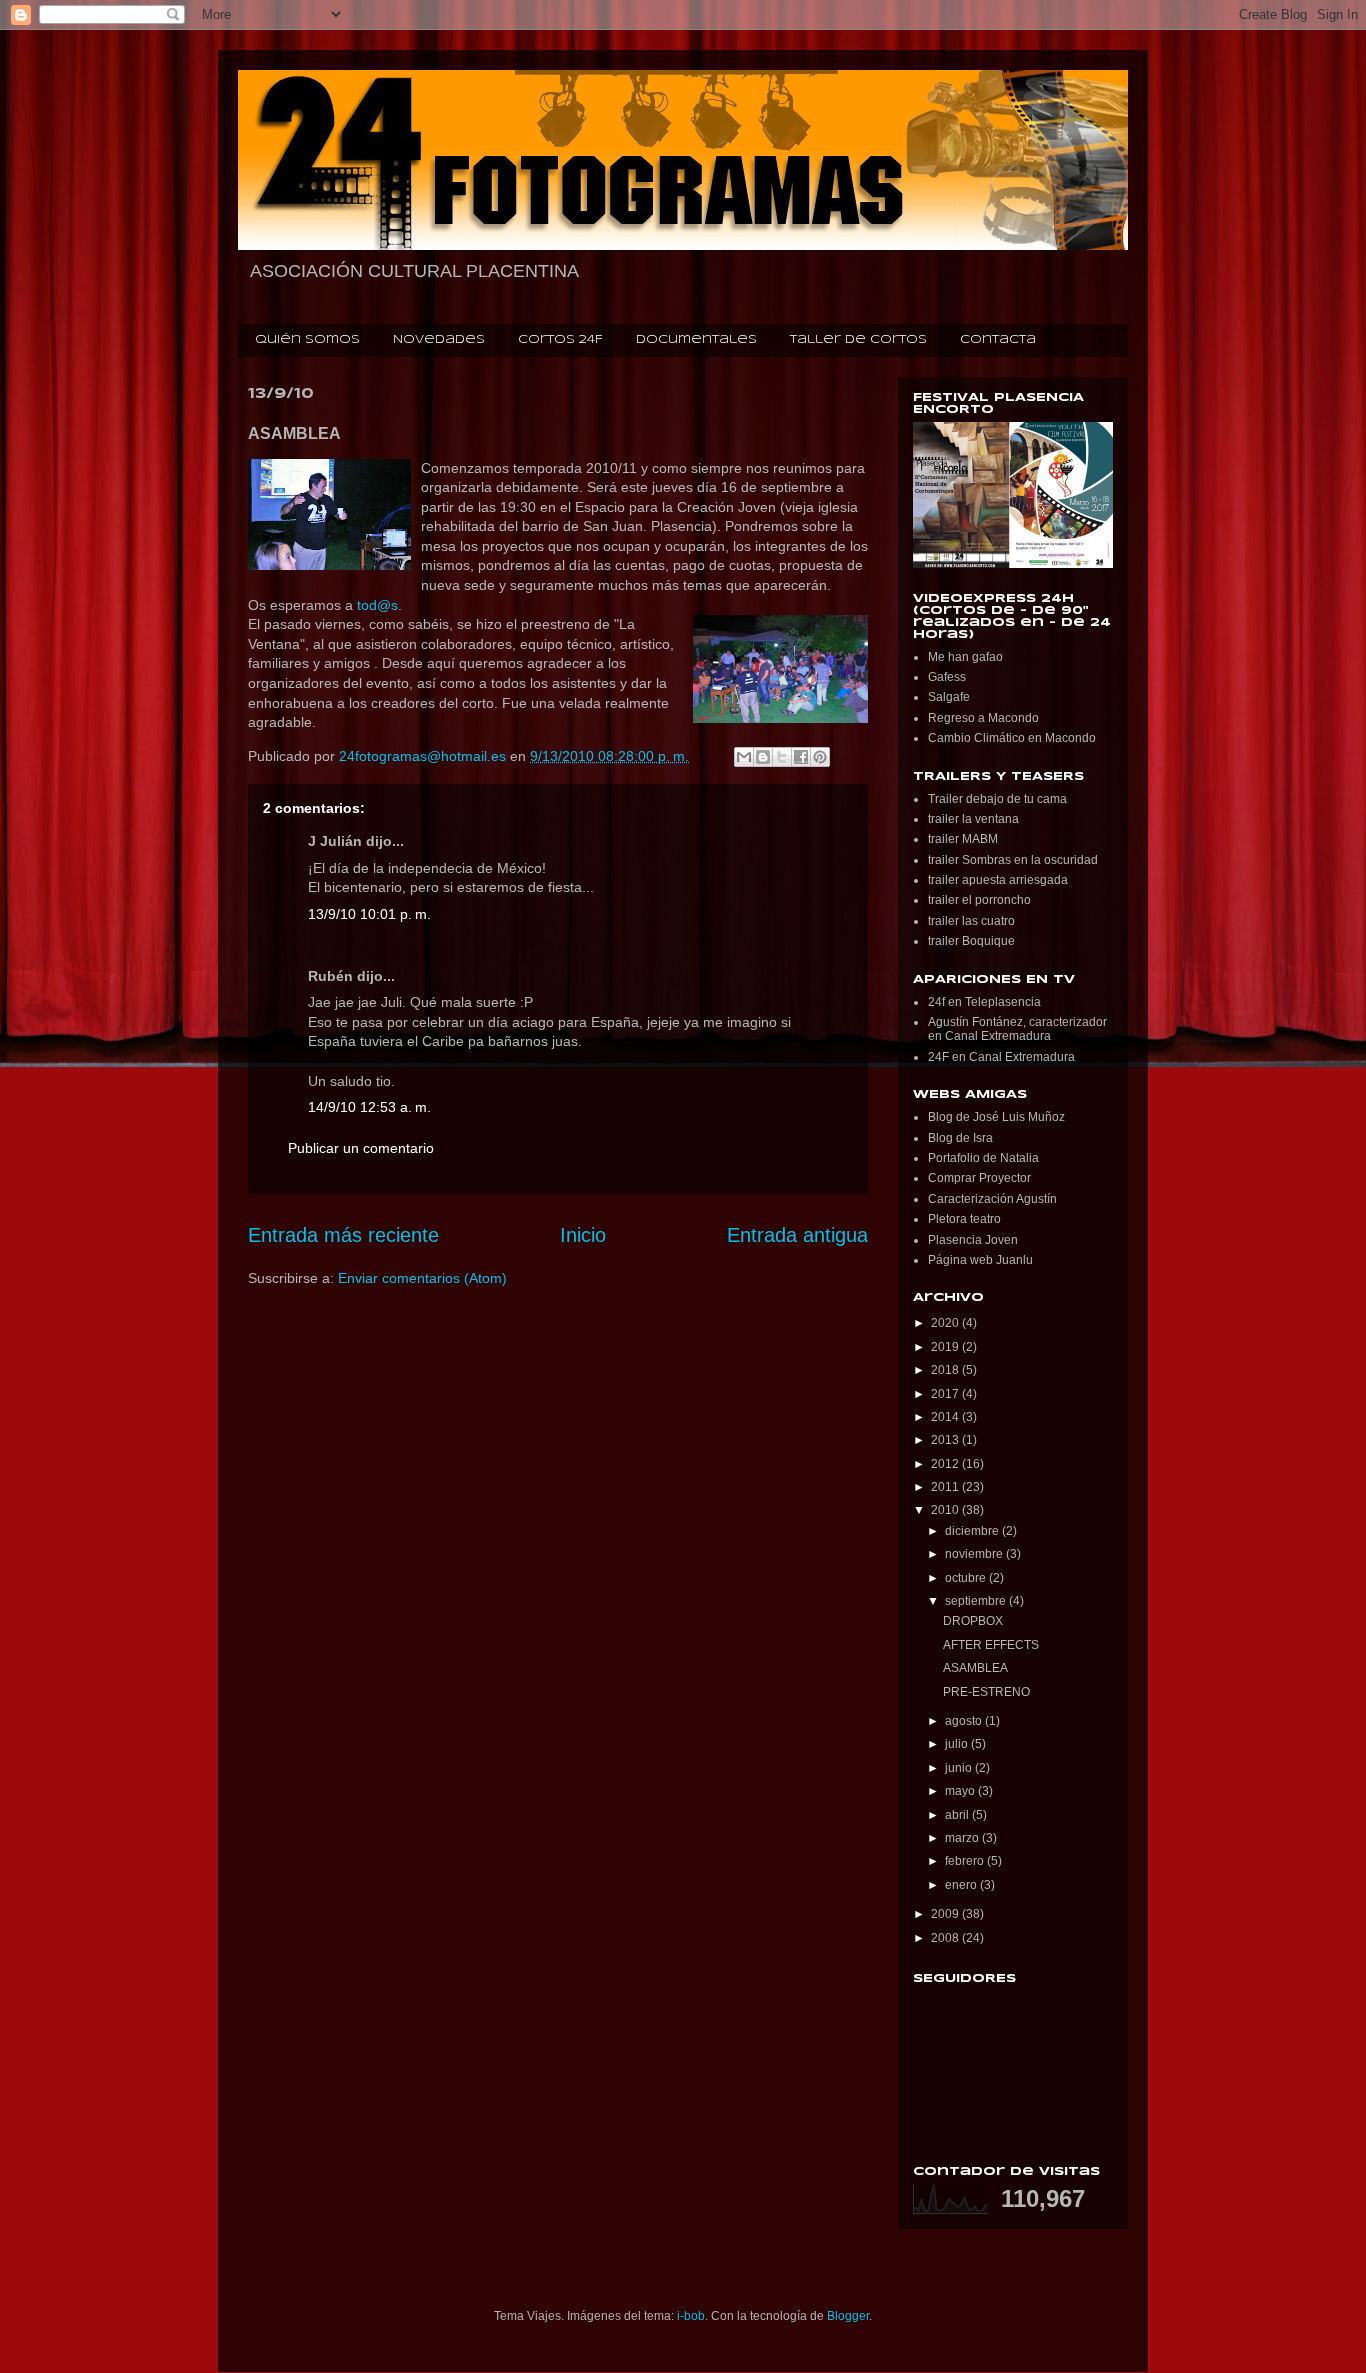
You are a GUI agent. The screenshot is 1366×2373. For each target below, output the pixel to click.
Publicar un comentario (361, 1148)
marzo (963, 1838)
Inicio (583, 1235)
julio (958, 1744)
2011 (946, 1487)
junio (960, 1768)
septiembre (977, 1601)
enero (962, 1885)
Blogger (848, 2316)
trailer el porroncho (979, 900)
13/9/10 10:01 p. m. (369, 914)
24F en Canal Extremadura (1001, 1057)
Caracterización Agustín (992, 1199)
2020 (946, 1323)
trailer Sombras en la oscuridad (1013, 860)
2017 (946, 1394)
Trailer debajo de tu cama (997, 799)
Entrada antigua (797, 1235)
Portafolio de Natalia (983, 1158)
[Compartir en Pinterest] (820, 757)
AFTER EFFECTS (991, 1645)
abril (958, 1815)
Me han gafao (965, 657)
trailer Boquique (971, 941)
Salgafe (949, 697)
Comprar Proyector (979, 1178)
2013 (946, 1440)
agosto (965, 1721)
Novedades (439, 340)
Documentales (696, 340)
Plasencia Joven (973, 1240)
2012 (946, 1464)
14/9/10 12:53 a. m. (369, 1107)
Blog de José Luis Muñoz (996, 1117)
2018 (946, 1370)
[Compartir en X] (782, 757)
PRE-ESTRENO (986, 1692)
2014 (946, 1417)
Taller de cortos (858, 340)
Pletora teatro (964, 1219)
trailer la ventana (973, 819)
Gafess (947, 677)
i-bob (691, 2316)
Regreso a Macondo (983, 718)
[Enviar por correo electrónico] (744, 757)
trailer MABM (963, 839)
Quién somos (307, 340)
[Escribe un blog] (763, 757)
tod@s (377, 605)
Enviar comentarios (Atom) (422, 1278)
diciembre (973, 1531)
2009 (946, 1914)
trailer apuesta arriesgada (998, 880)
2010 (946, 1510)
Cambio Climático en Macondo (1012, 738)
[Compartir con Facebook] (801, 757)
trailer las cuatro (971, 921)
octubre (967, 1578)
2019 (946, 1347)
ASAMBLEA (975, 1668)
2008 (946, 1938)
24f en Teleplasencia (984, 1002)
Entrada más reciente (343, 1235)
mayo (961, 1791)
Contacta (998, 340)
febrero (966, 1861)
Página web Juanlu (980, 1260)
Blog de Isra (960, 1138)
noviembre (975, 1554)
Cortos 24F (560, 340)
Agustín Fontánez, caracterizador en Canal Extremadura (1017, 1029)
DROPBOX (973, 1621)
